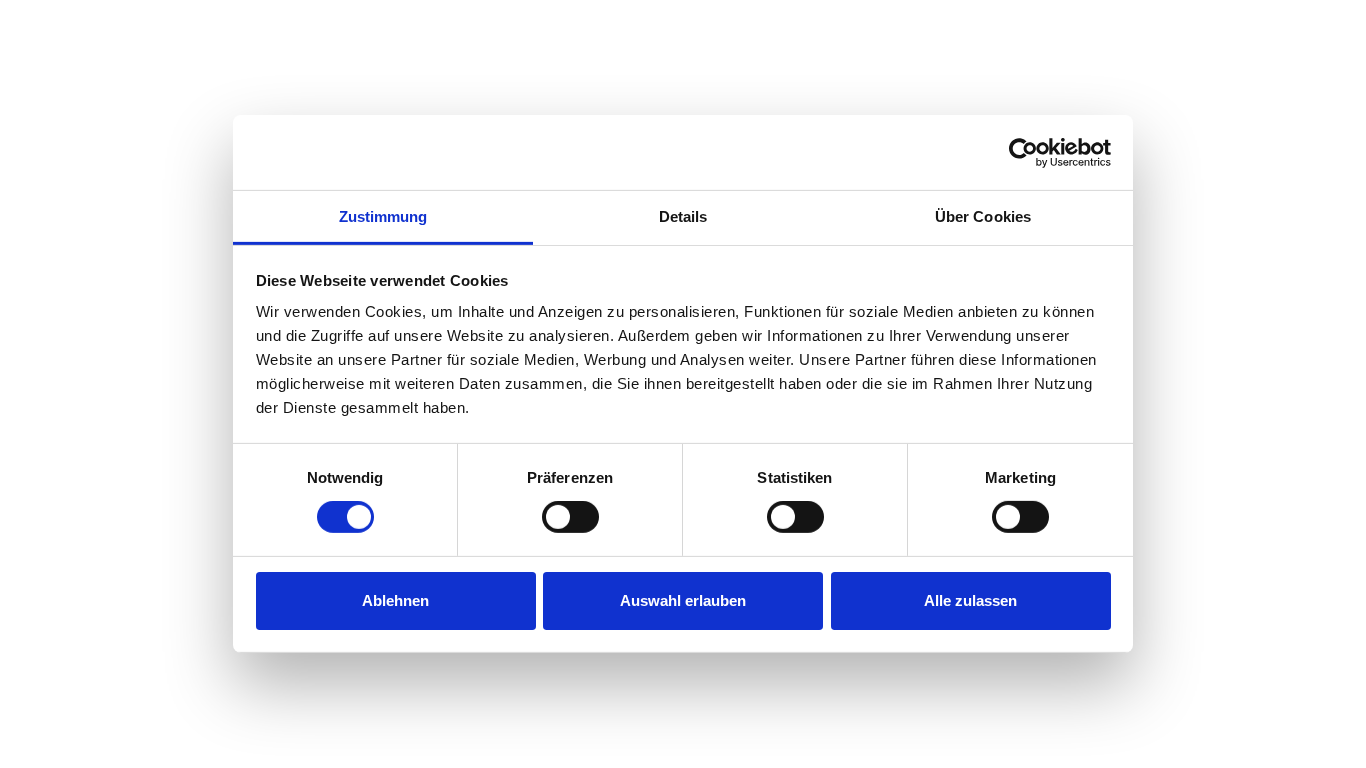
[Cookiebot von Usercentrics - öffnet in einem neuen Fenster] (1023, 152)
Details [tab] (683, 216)
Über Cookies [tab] (983, 216)
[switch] (570, 517)
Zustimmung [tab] (383, 216)
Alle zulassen (970, 600)
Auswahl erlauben (683, 600)
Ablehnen (395, 600)
